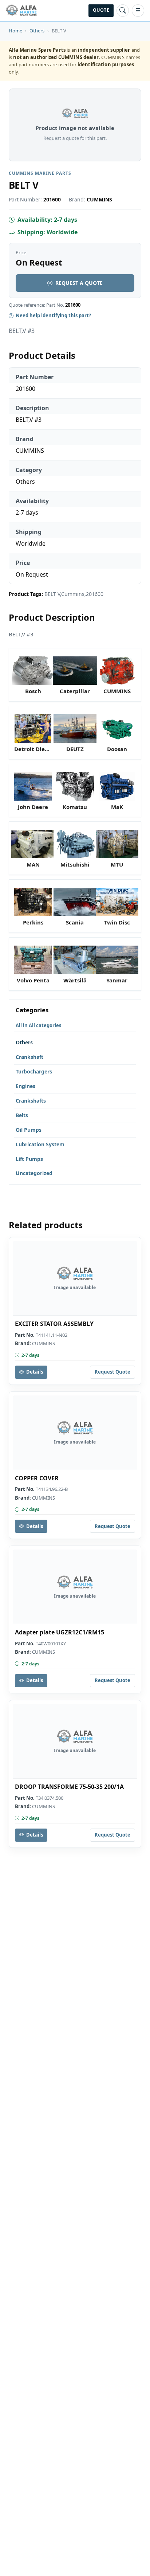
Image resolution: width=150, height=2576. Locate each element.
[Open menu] (138, 11)
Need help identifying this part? (53, 315)
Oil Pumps (29, 1130)
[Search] (123, 11)
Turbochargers (34, 1071)
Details (35, 1372)
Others (37, 31)
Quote (101, 10)
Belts (22, 1115)
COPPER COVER (37, 1478)
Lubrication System (40, 1144)
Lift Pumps (29, 1159)
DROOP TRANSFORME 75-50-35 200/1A (69, 1787)
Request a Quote (79, 283)
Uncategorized (34, 1173)
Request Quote (112, 1372)
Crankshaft (29, 1057)
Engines (25, 1086)
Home (15, 31)
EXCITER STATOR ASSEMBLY (54, 1324)
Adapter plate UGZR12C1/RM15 (60, 1632)
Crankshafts (31, 1101)
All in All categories (38, 1025)
